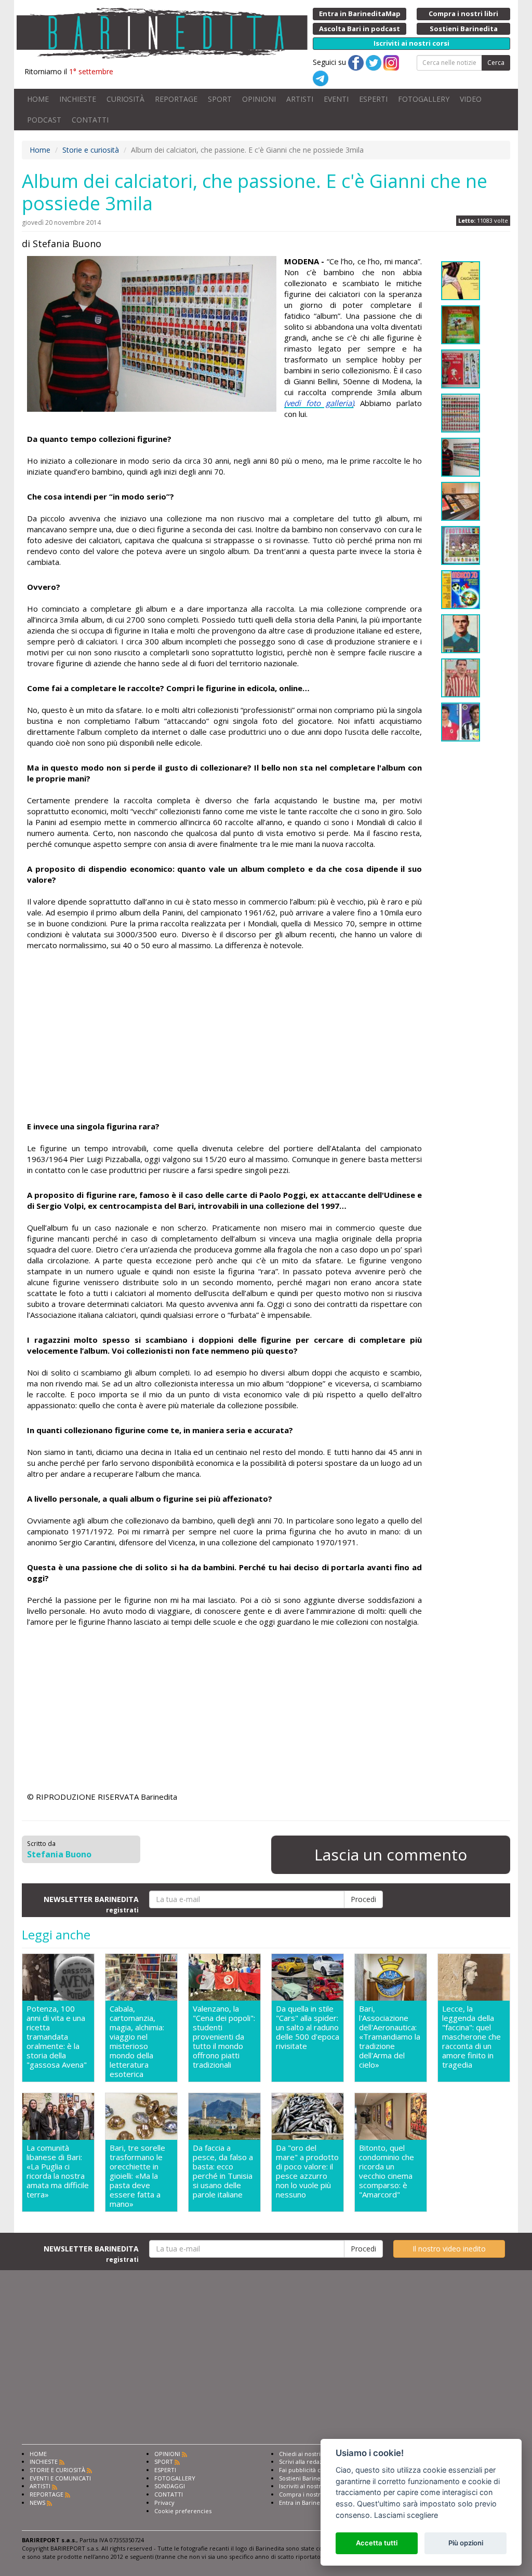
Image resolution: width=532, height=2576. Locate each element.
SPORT (220, 99)
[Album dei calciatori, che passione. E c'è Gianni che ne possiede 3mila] (152, 334)
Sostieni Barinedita (305, 2478)
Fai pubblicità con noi (309, 2470)
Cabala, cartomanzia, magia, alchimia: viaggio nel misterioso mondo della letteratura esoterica (137, 2041)
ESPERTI (373, 99)
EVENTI (336, 99)
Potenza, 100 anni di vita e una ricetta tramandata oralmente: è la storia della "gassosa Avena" (57, 2037)
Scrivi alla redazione (307, 2462)
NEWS (37, 2503)
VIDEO (471, 99)
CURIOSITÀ (125, 99)
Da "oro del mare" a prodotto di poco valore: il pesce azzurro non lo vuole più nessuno (307, 2171)
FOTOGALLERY (424, 99)
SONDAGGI (170, 2486)
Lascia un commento (391, 1855)
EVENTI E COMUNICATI (60, 2478)
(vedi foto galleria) (319, 403)
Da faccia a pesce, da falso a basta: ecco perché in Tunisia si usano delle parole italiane (223, 2171)
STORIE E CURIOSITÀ (57, 2470)
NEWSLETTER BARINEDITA (91, 1904)
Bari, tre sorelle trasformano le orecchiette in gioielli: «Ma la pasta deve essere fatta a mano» (137, 2176)
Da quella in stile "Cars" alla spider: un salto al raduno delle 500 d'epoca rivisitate (308, 2027)
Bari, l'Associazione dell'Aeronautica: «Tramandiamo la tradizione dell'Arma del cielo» (390, 2037)
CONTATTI (90, 120)
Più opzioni (466, 2543)
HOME (38, 99)
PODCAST (44, 120)
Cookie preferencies (183, 2511)
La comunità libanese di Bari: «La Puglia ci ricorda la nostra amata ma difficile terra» (58, 2171)
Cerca (496, 63)
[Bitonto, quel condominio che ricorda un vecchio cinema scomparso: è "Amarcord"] (391, 2116)
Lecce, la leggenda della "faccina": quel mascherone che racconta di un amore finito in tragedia (471, 2037)
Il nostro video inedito (449, 2249)
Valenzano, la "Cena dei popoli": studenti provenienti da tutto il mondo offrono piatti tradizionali (224, 2037)
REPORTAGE (176, 99)
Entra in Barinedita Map (311, 2503)
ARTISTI (300, 99)
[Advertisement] (224, 1037)
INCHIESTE (78, 99)
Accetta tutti (377, 2543)
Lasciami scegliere (406, 2515)
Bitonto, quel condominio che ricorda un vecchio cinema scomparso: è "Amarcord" (387, 2171)
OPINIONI (259, 99)
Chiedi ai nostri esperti (310, 2454)
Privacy (164, 2503)
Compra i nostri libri (307, 2494)
